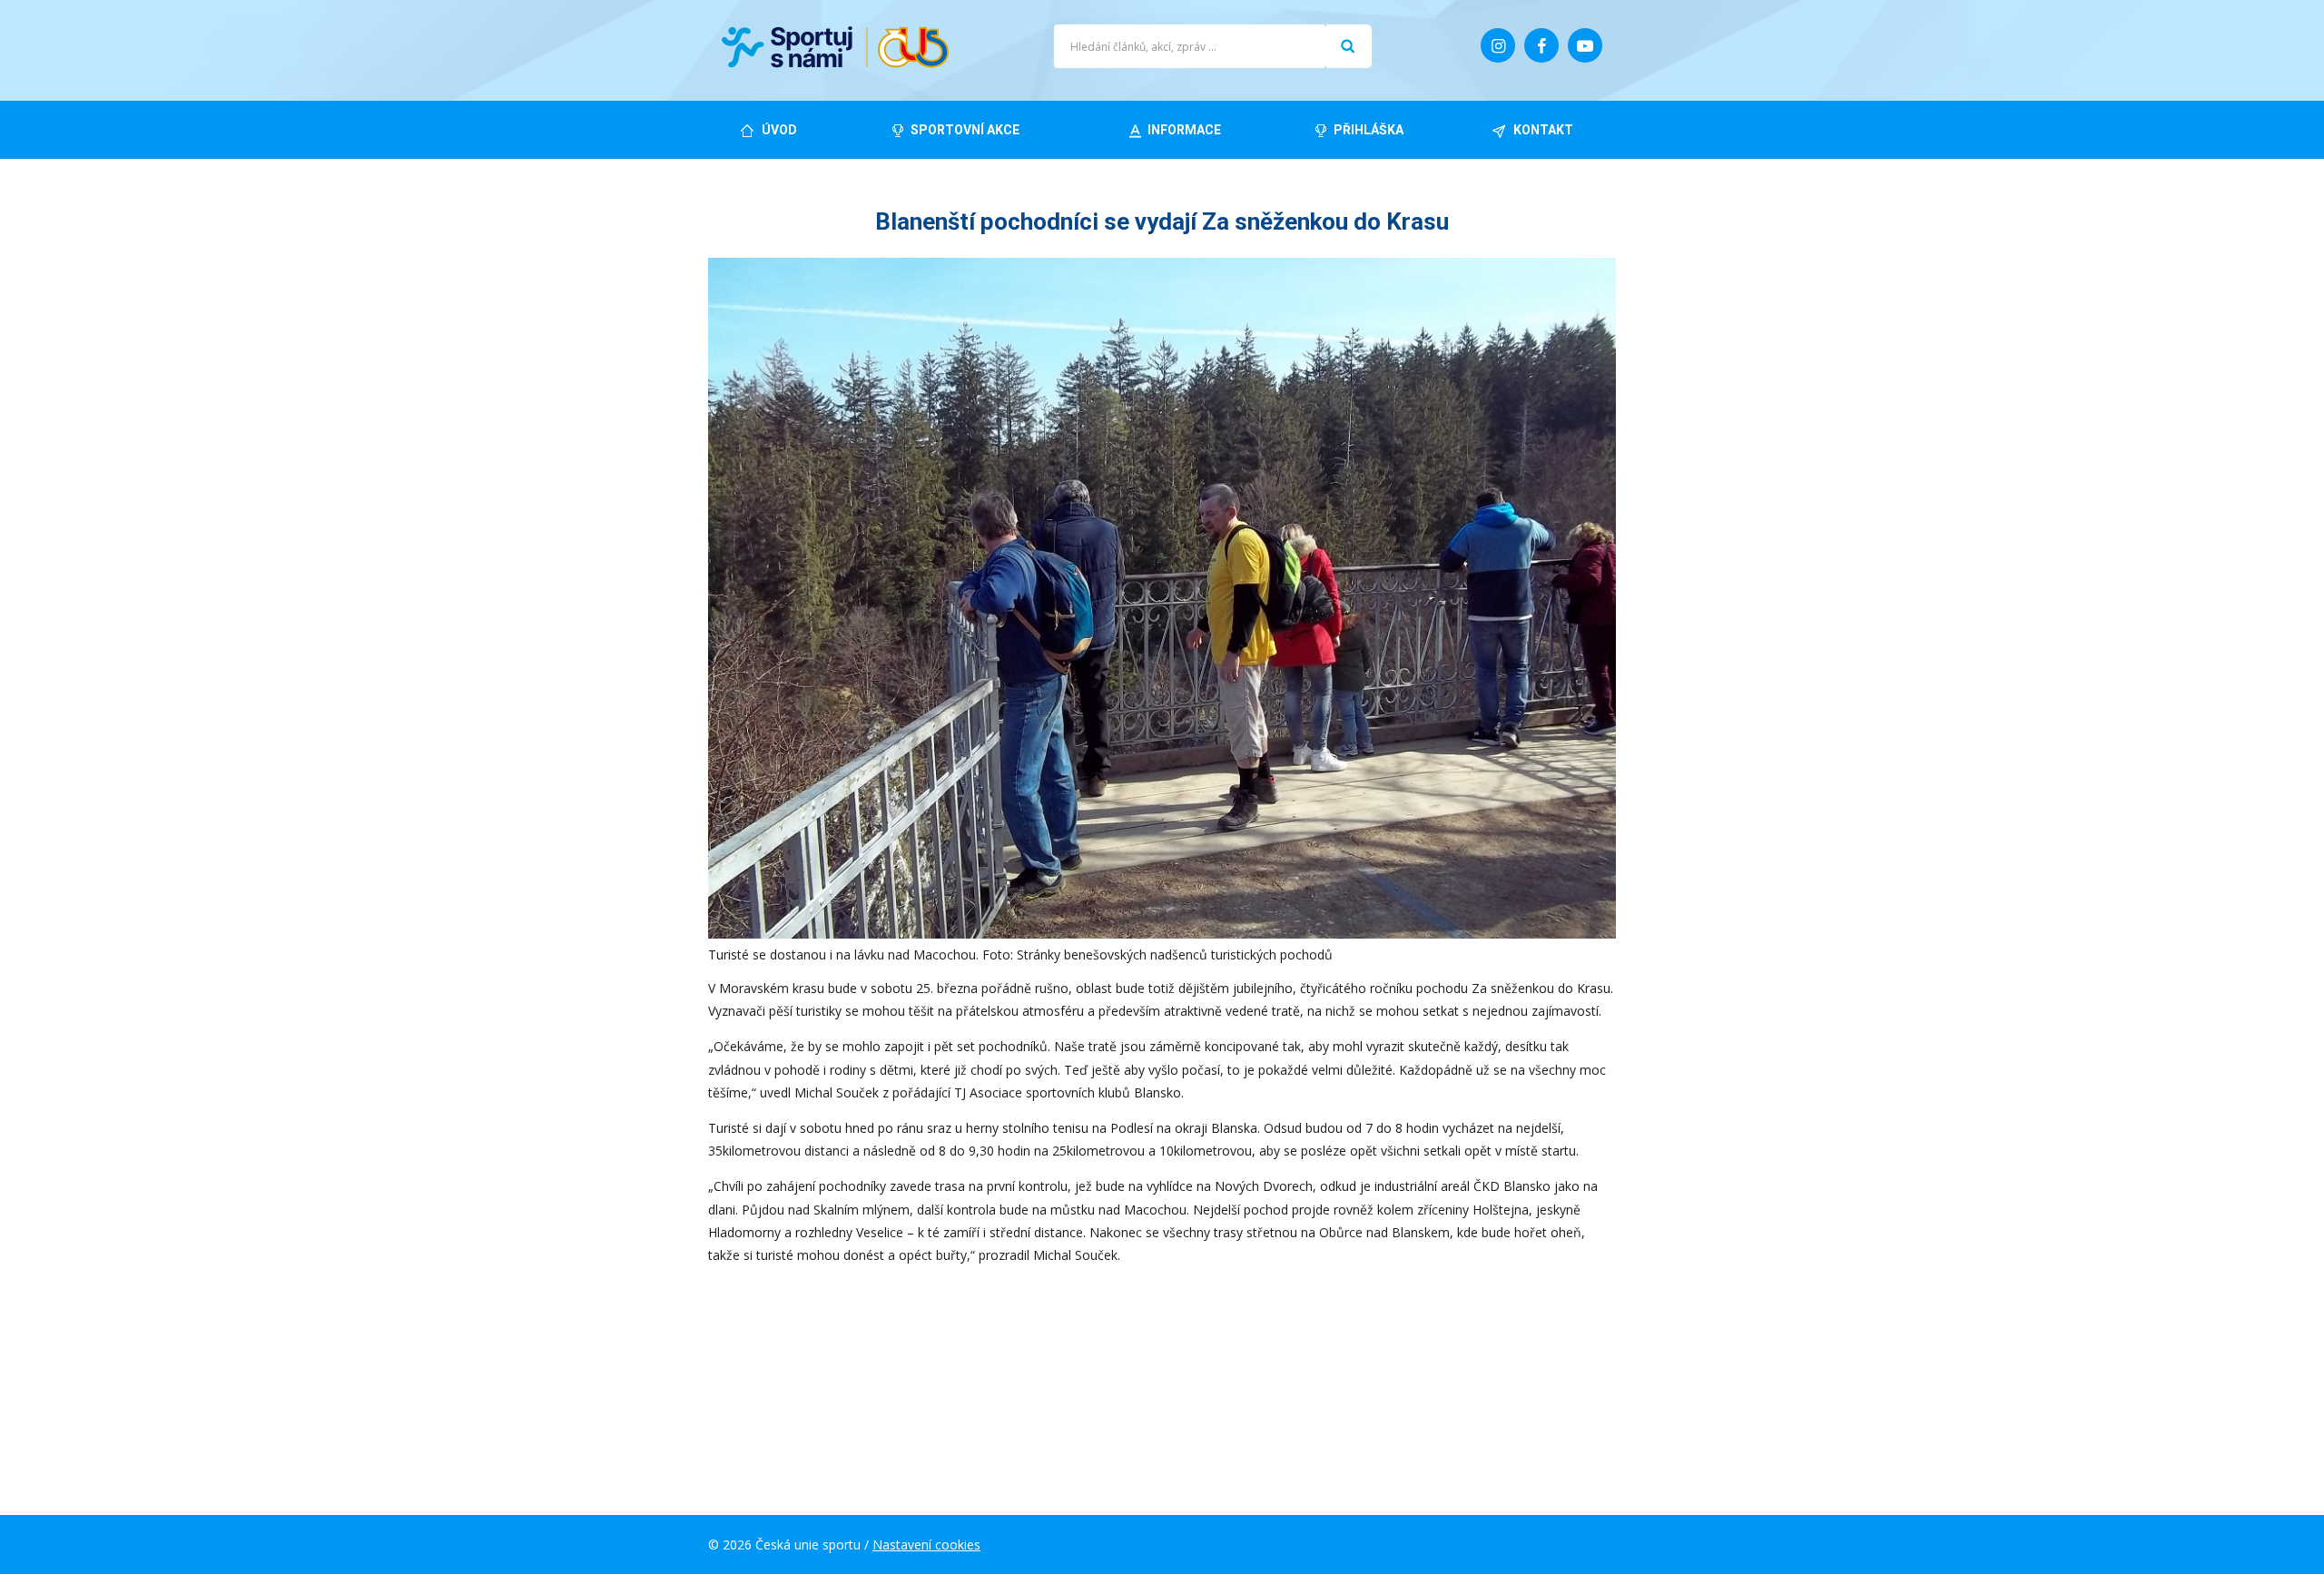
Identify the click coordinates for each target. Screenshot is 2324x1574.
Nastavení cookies (926, 1544)
